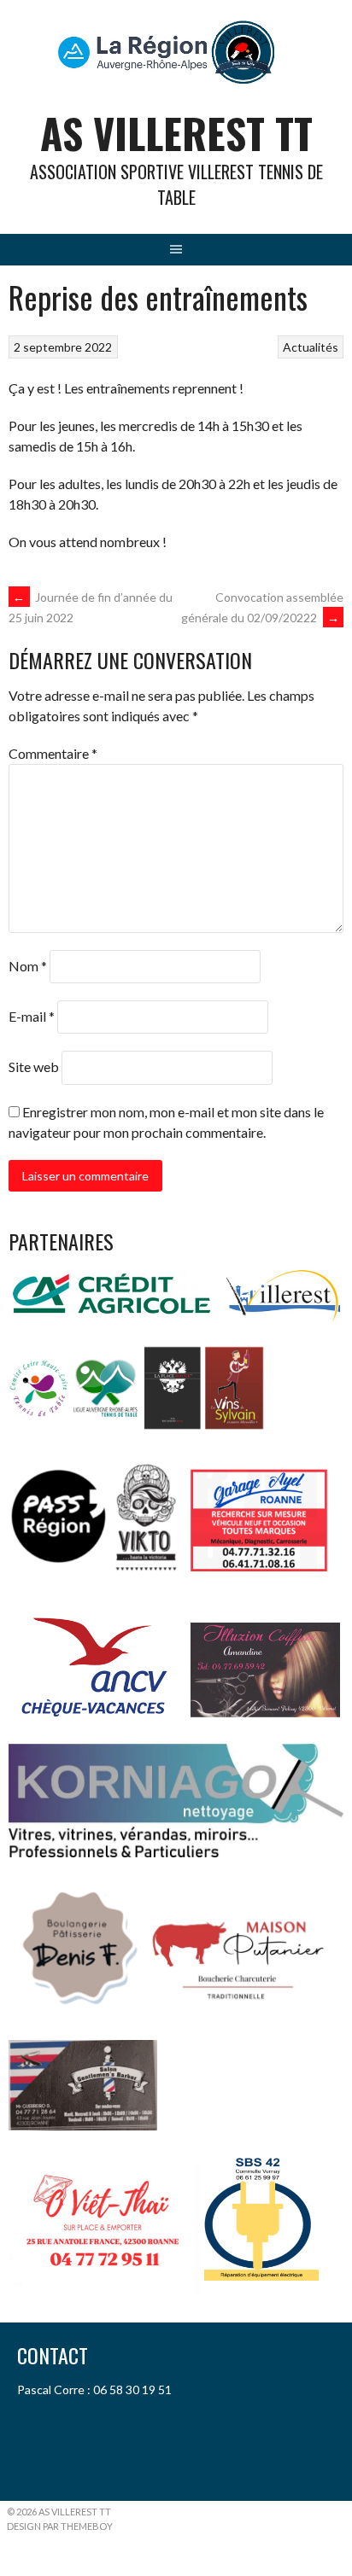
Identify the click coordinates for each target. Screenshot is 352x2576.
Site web (34, 1067)
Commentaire (53, 753)
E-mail (32, 1016)
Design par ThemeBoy (60, 2526)
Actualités (311, 347)
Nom (28, 966)
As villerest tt (176, 133)
